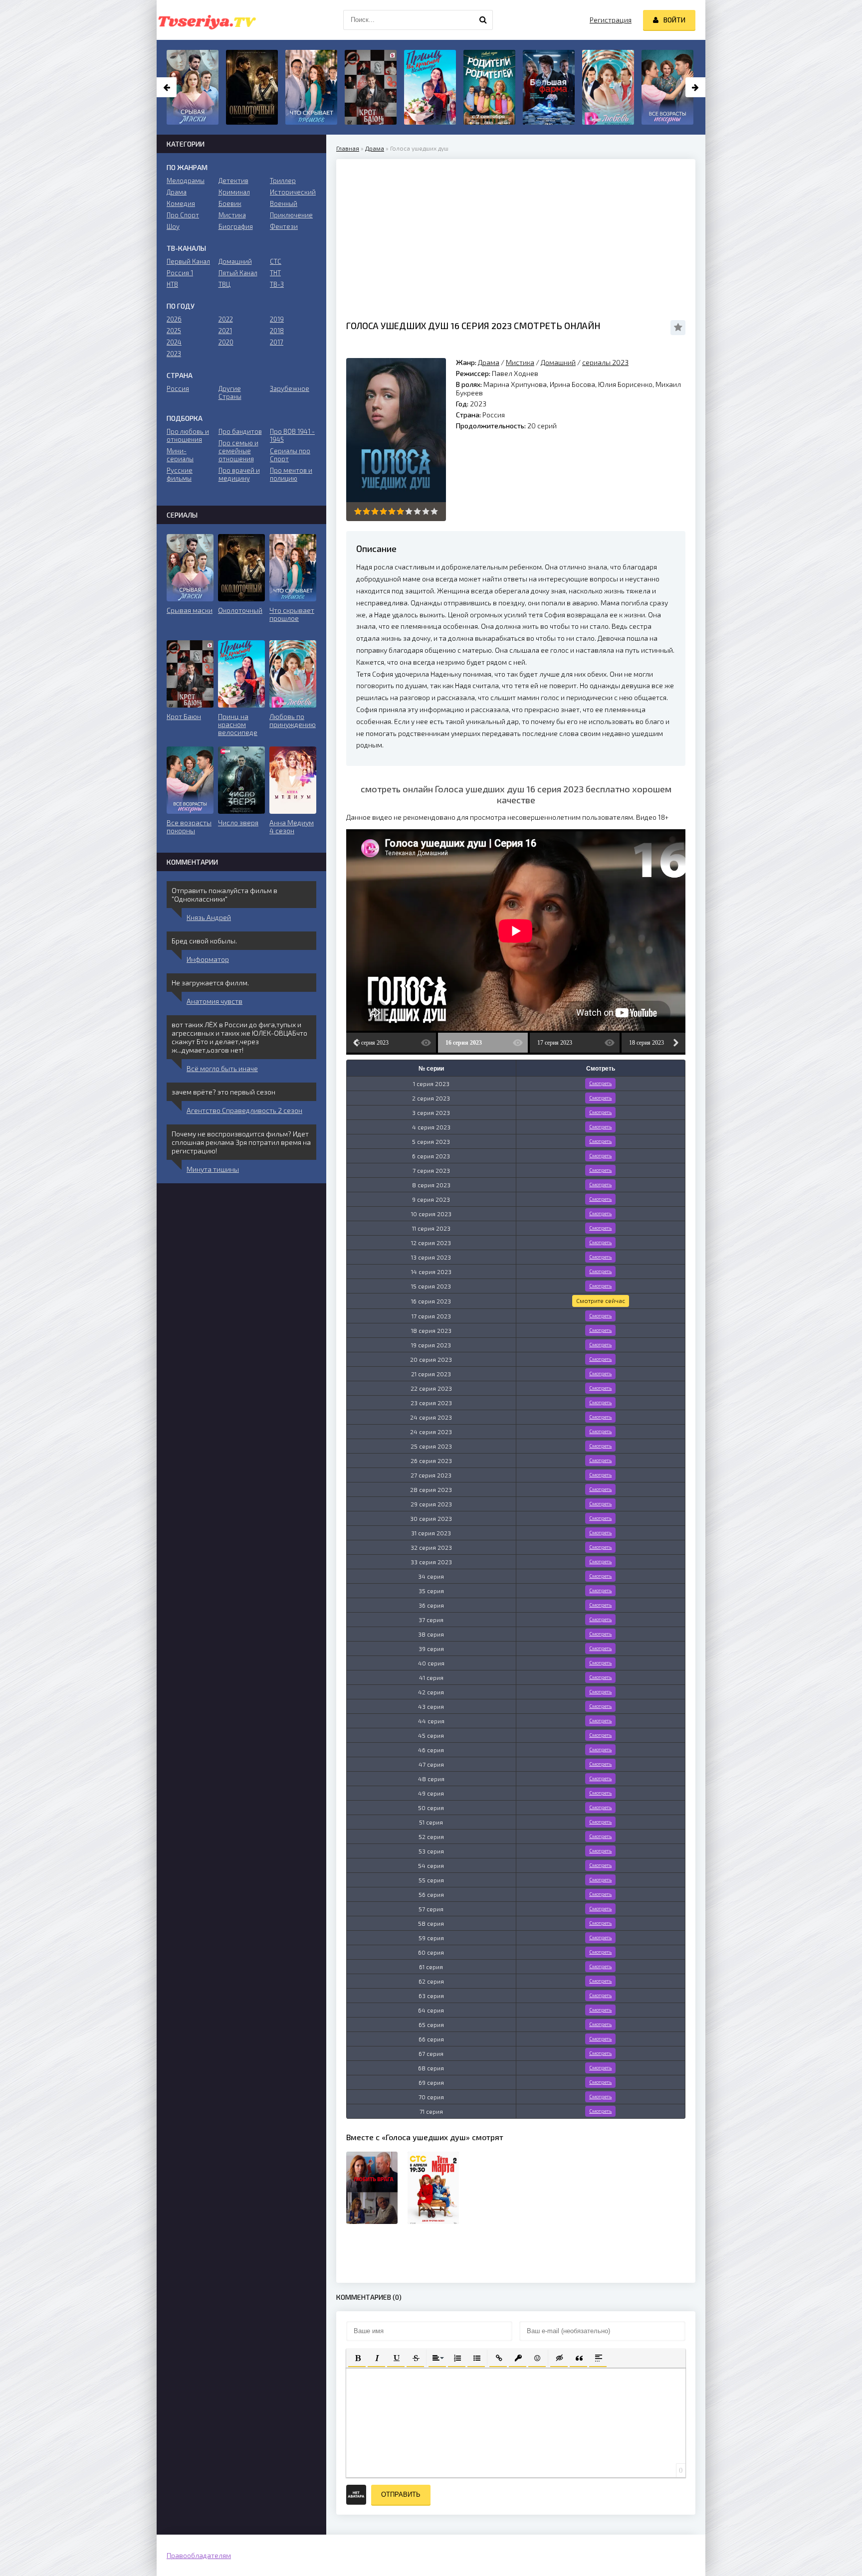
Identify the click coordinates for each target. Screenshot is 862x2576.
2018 (277, 331)
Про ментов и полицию (291, 474)
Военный (284, 203)
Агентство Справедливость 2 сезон (244, 1110)
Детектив (233, 181)
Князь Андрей (209, 917)
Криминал (234, 192)
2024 (174, 342)
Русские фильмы (180, 474)
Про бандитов (240, 431)
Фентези (284, 226)
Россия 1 (180, 273)
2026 (174, 319)
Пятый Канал (238, 273)
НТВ (172, 284)
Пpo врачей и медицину (239, 474)
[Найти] (483, 20)
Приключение (291, 215)
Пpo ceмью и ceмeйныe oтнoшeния (238, 451)
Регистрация (611, 20)
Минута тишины (213, 1169)
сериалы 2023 (605, 362)
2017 (277, 342)
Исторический (293, 192)
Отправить (401, 2494)
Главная (348, 148)
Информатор (208, 959)
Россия (178, 388)
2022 (226, 319)
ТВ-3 (277, 284)
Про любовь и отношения (188, 435)
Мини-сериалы (180, 455)
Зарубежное (290, 388)
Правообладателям (199, 2555)
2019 (277, 319)
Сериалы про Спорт (290, 455)
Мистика (520, 362)
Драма (375, 148)
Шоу (173, 226)
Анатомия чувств (215, 1001)
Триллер (283, 181)
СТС (276, 261)
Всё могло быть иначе (222, 1068)
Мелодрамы (186, 181)
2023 (174, 354)
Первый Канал (188, 261)
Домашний (558, 362)
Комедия (181, 203)
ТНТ (275, 273)
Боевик (230, 203)
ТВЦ (224, 284)
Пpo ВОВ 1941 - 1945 (292, 435)
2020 (226, 342)
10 (434, 511)
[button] (357, 2357)
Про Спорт (183, 215)
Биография (236, 226)
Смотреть (600, 1083)
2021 (225, 331)
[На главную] (207, 20)
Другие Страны (230, 392)
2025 (174, 331)
